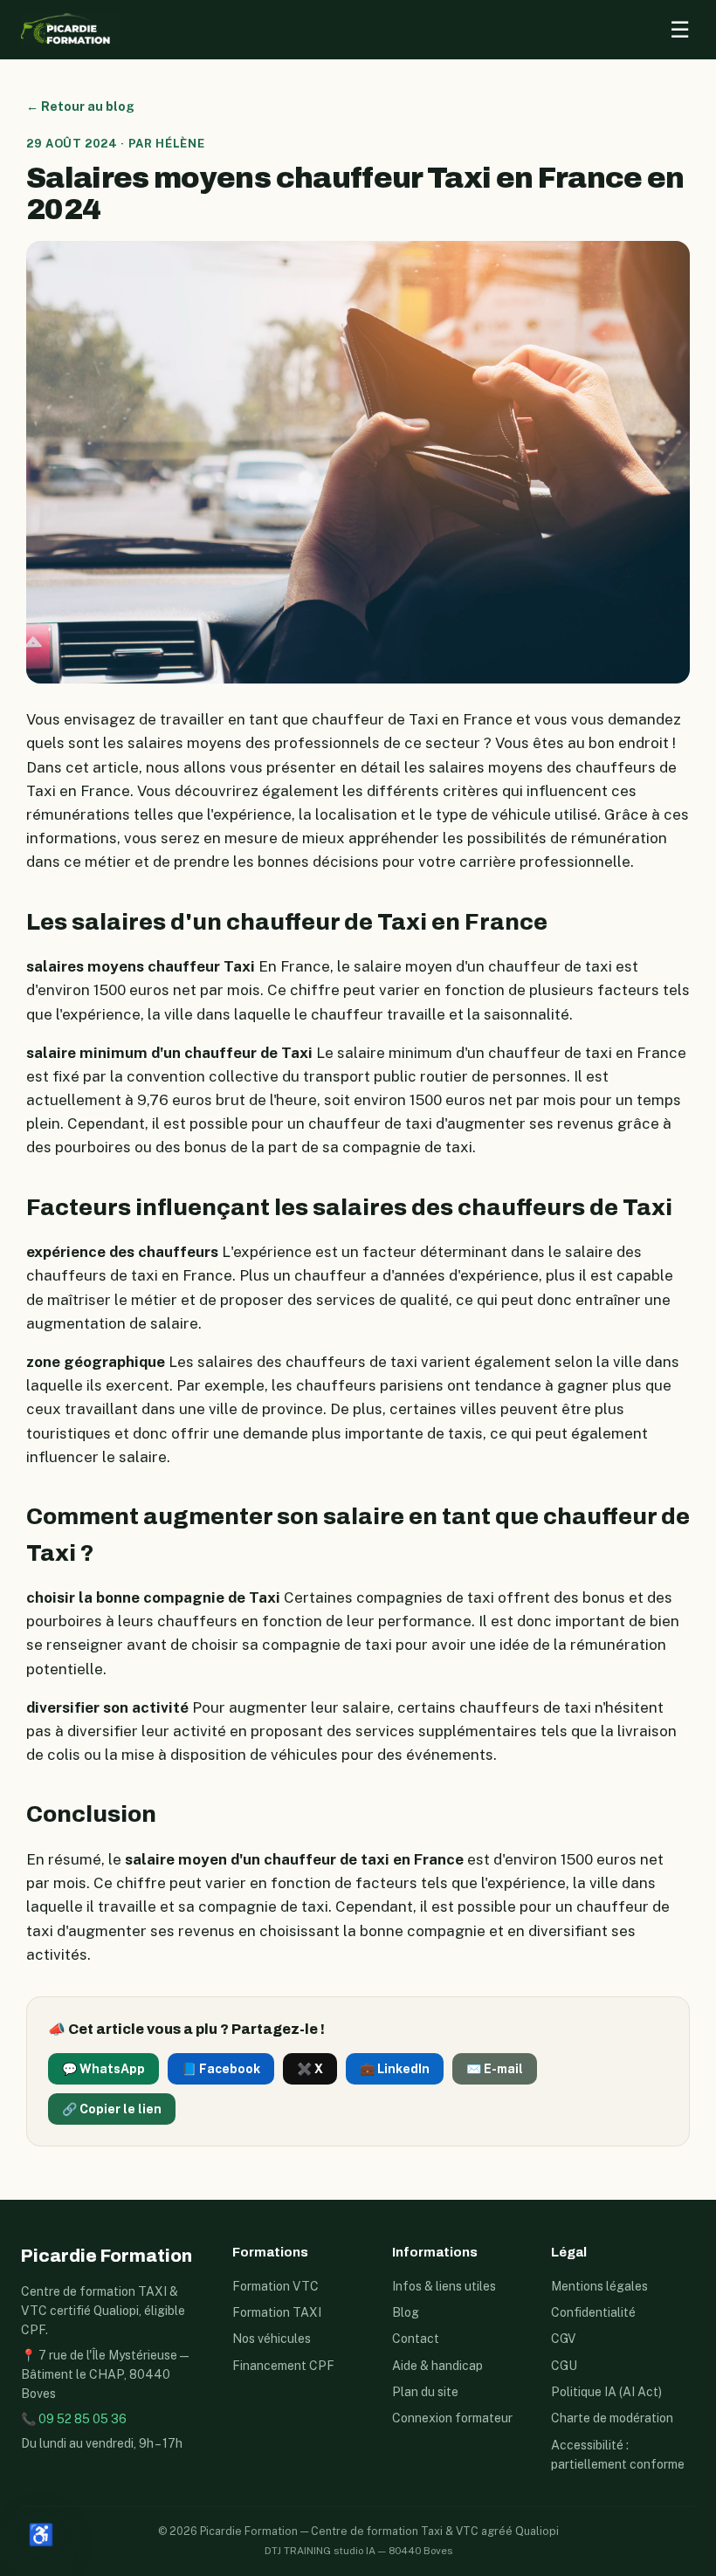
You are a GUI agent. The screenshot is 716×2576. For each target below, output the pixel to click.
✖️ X (310, 2069)
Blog (406, 2312)
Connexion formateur (452, 2418)
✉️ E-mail (495, 2069)
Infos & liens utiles (444, 2286)
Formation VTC (275, 2286)
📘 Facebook (221, 2069)
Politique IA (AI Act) (606, 2392)
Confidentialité (593, 2312)
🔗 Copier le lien (112, 2109)
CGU (564, 2366)
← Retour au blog (80, 106)
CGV (563, 2339)
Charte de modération (612, 2418)
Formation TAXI (277, 2312)
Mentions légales (599, 2286)
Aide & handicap (437, 2366)
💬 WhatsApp (103, 2069)
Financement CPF (283, 2366)
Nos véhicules (272, 2339)
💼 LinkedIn (395, 2069)
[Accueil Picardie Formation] (71, 30)
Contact (416, 2339)
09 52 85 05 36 (83, 2419)
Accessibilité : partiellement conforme (618, 2455)
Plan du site (425, 2392)
